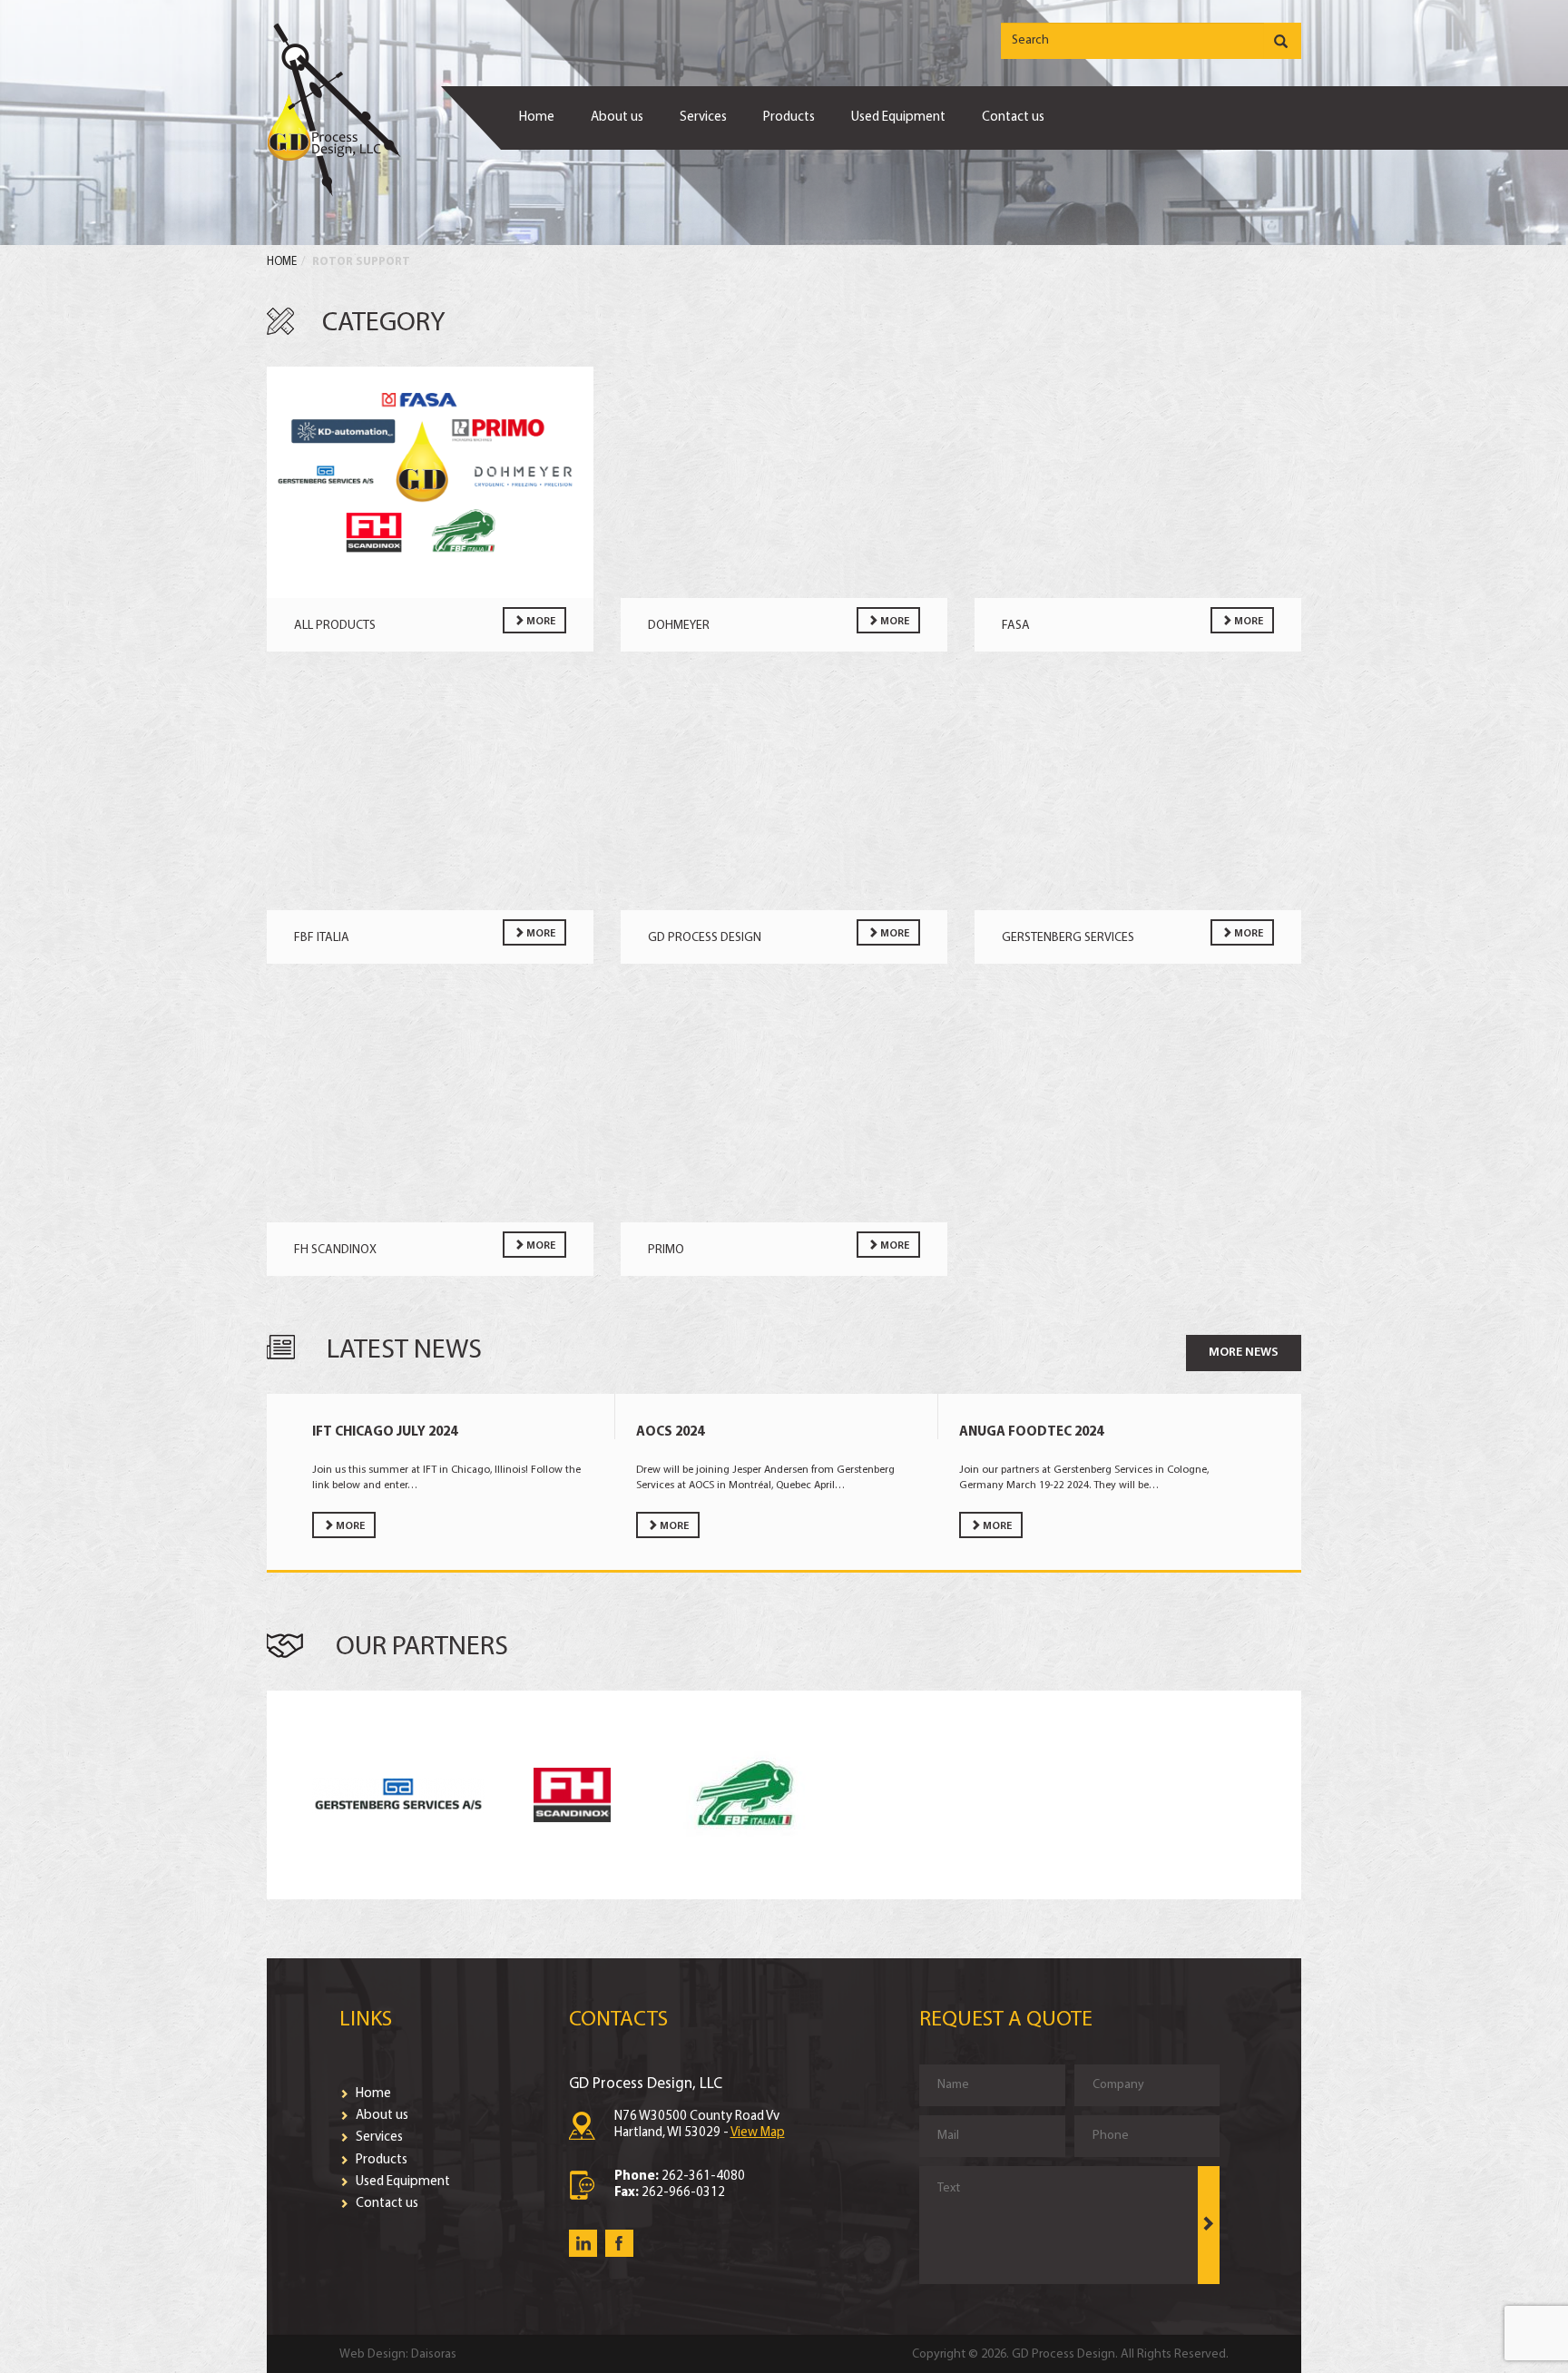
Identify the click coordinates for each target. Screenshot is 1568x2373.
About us (617, 118)
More (540, 622)
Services (703, 118)
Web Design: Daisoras (398, 2354)
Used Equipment (898, 118)
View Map (758, 2133)
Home (537, 118)
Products (789, 118)
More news (1244, 1353)
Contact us (1013, 118)
